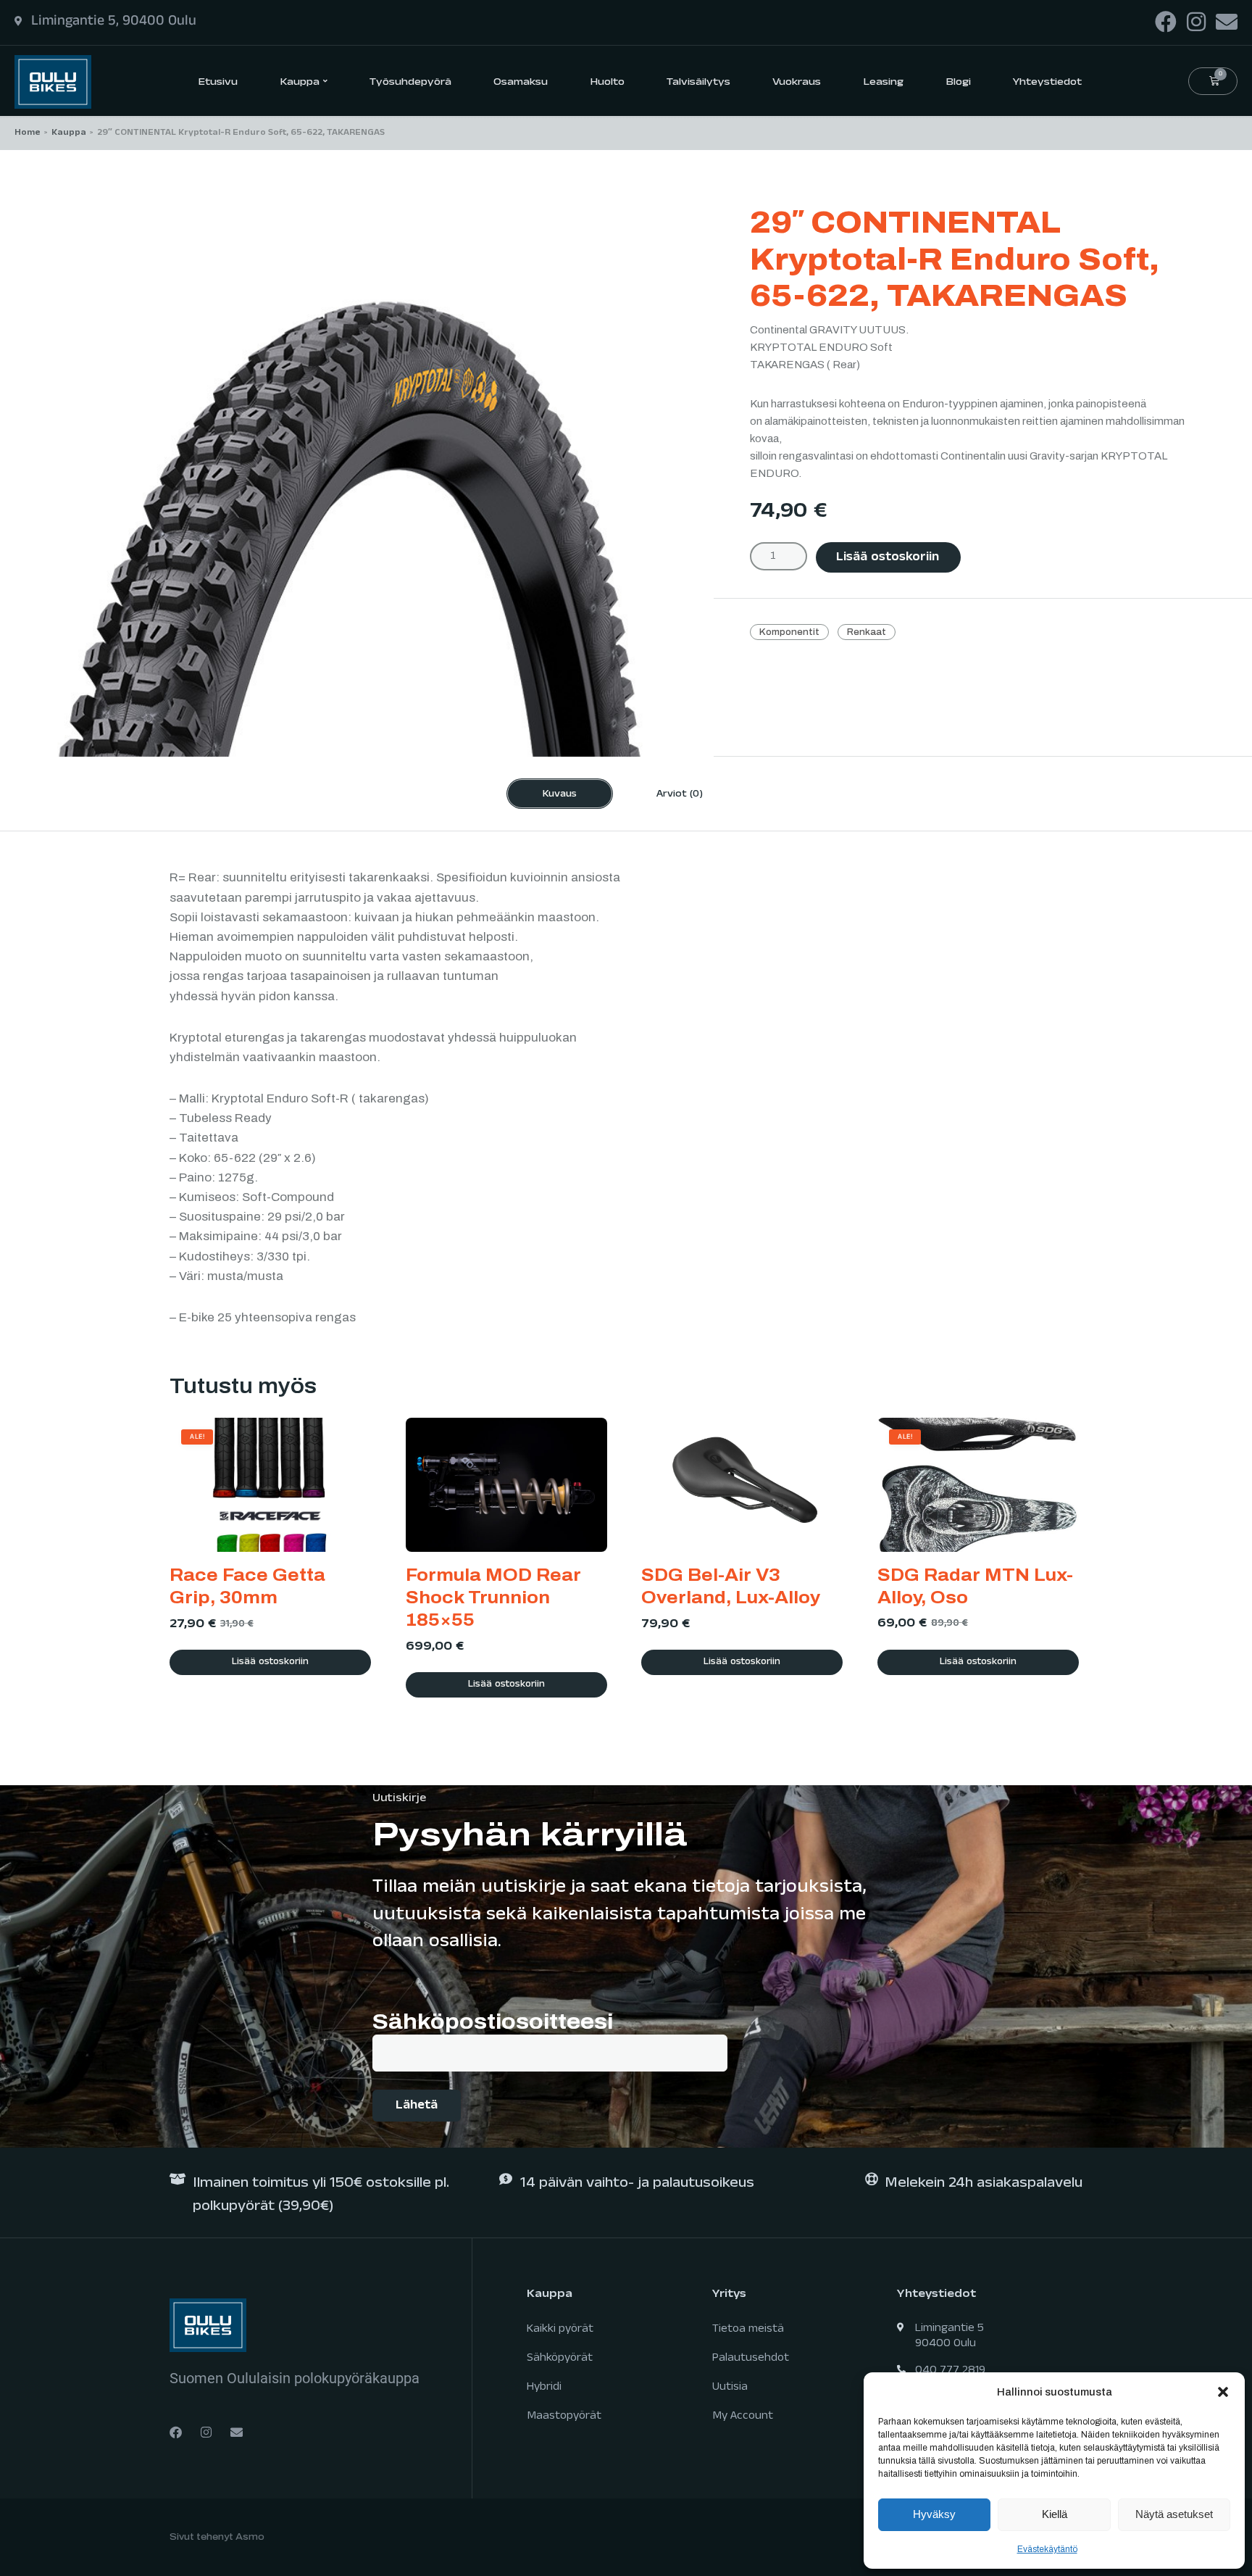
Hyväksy (934, 2514)
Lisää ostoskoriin (888, 558)
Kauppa (69, 133)
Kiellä (1055, 2514)
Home (28, 133)
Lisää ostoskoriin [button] (270, 1663)
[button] (1223, 2392)
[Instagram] (1196, 22)
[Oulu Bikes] (53, 81)
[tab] (560, 794)
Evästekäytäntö (1047, 2549)
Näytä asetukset (1174, 2514)
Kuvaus (560, 795)
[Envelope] (1227, 22)
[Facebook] (1166, 22)
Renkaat (867, 632)
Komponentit (789, 632)
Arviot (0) (680, 795)
